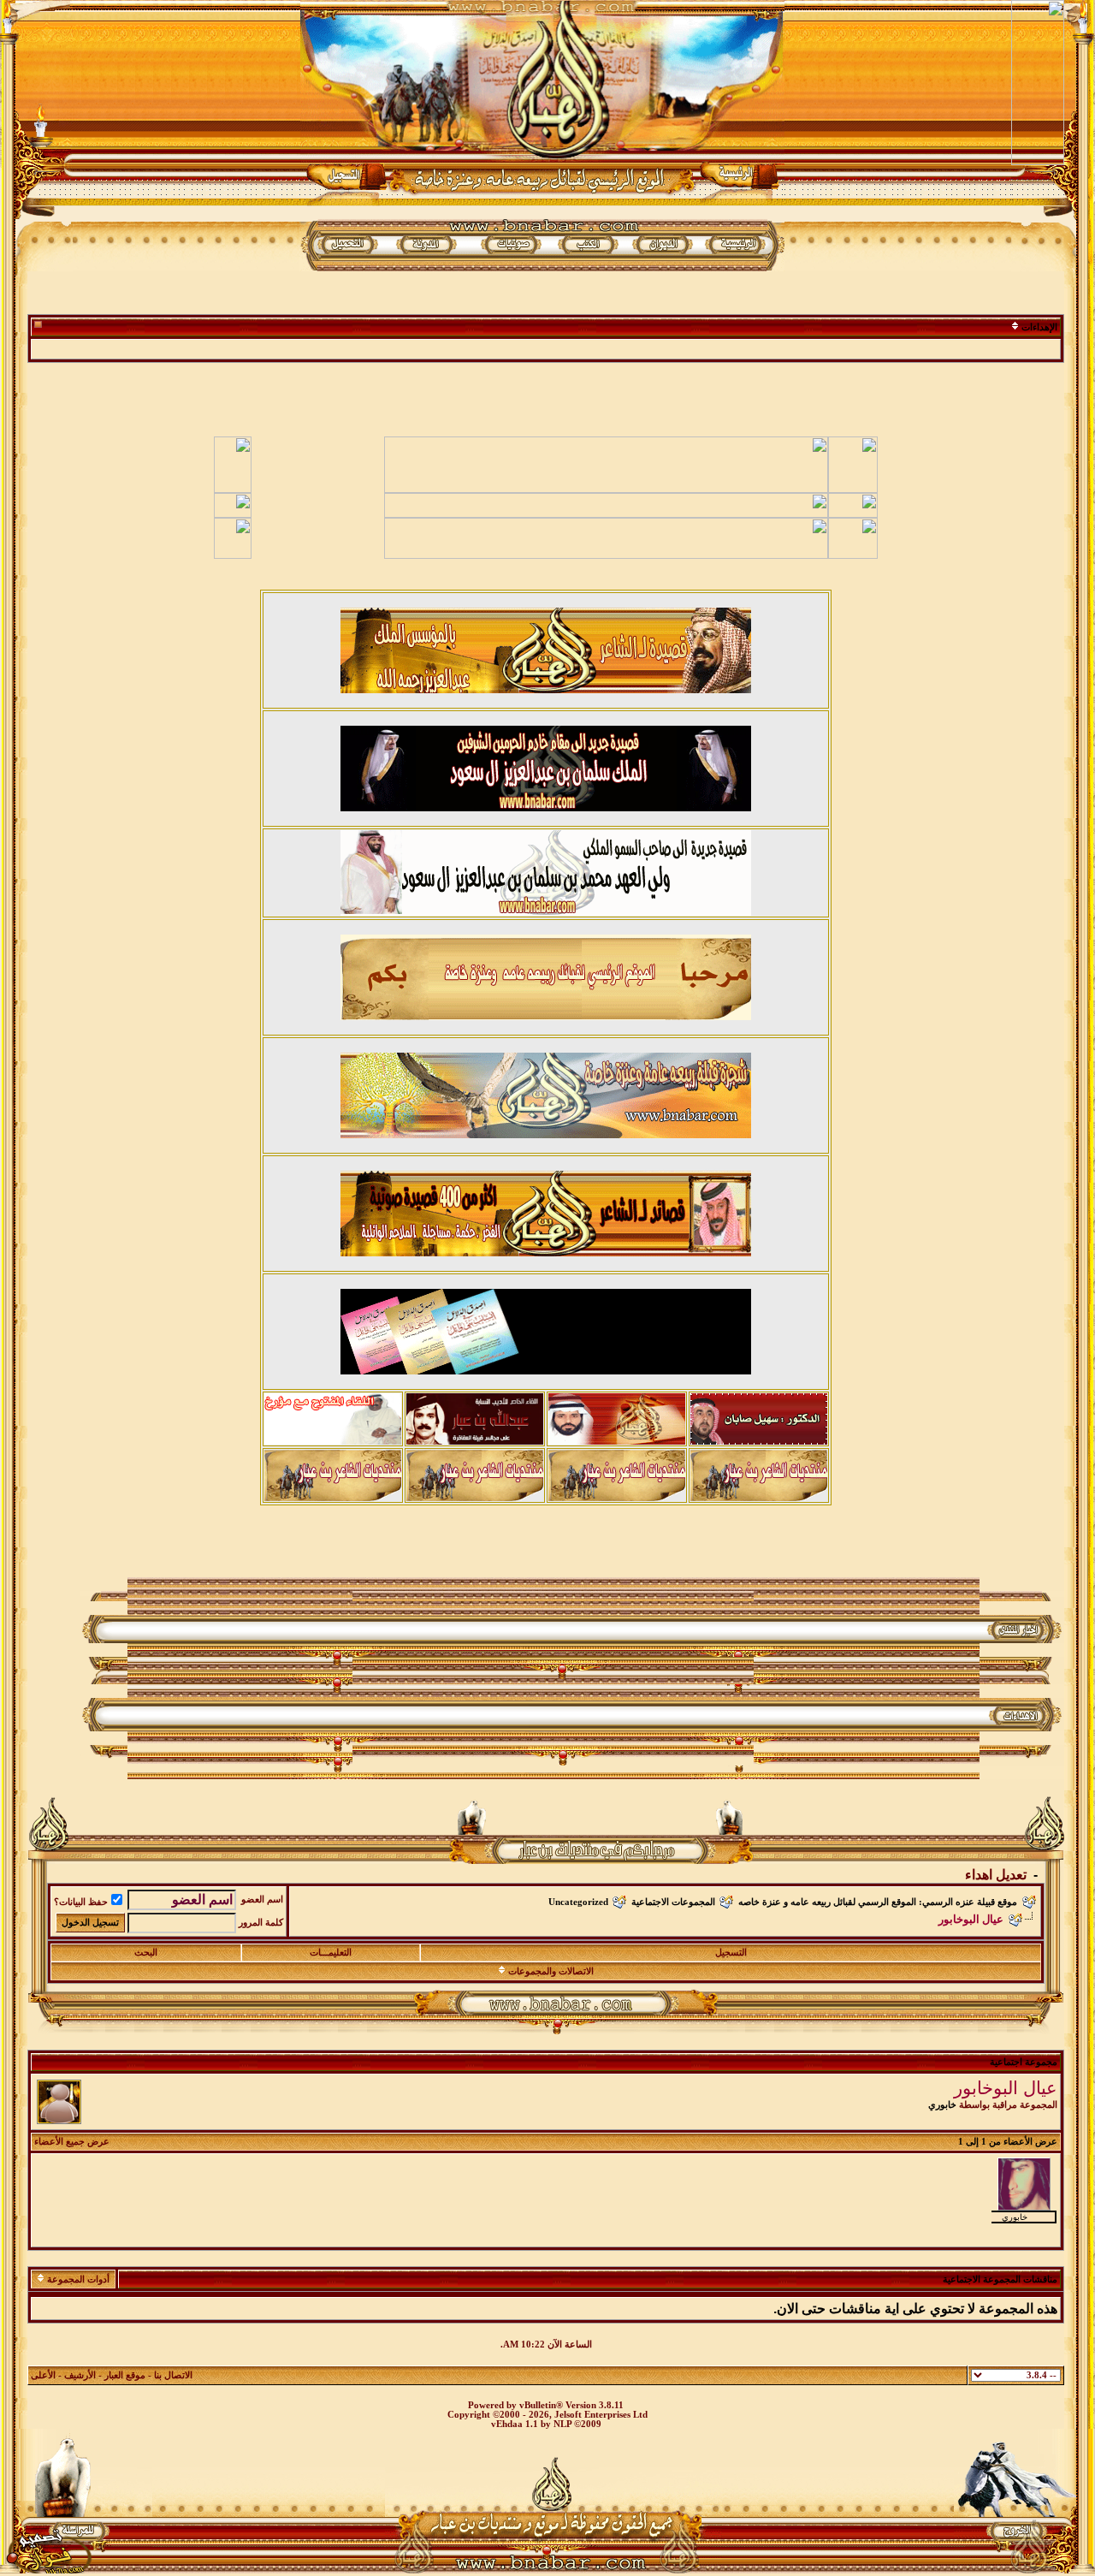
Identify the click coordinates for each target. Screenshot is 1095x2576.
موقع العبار (125, 2375)
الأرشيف (80, 2375)
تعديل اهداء (996, 1875)
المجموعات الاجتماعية (673, 1902)
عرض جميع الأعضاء (72, 2142)
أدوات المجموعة (78, 2279)
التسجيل (731, 1953)
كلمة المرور (261, 1923)
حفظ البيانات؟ (81, 1902)
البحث (146, 1953)
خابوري (942, 2105)
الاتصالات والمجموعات (551, 1971)
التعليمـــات (331, 1953)
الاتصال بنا (173, 2375)
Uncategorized (578, 1902)
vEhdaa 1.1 (515, 2424)
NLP (562, 2424)
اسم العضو (262, 1899)
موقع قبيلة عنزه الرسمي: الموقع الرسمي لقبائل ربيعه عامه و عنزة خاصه (878, 1902)
